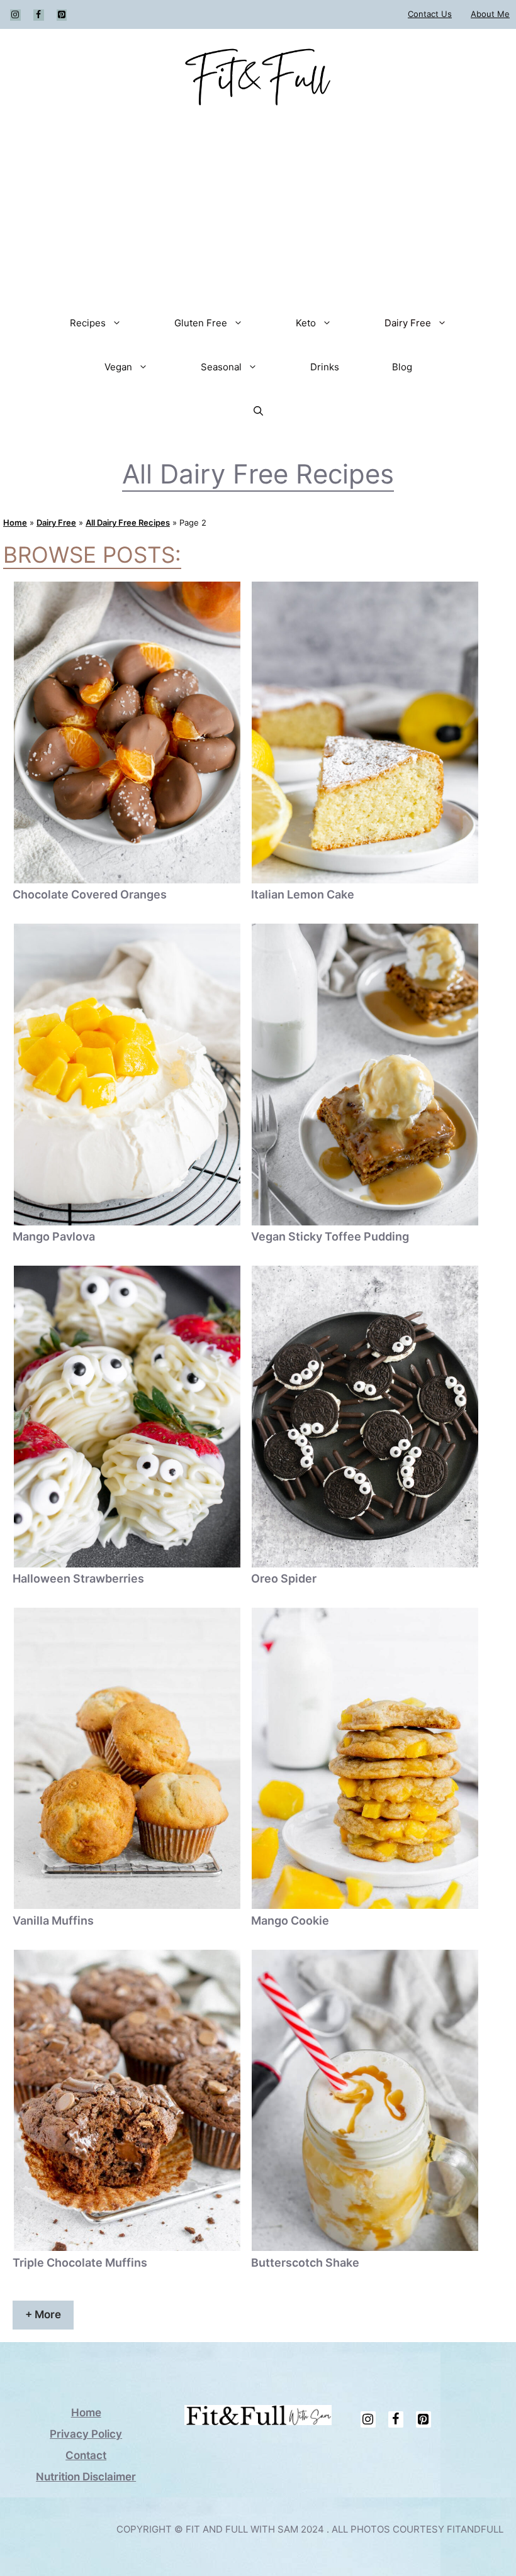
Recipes (88, 323)
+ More (43, 2314)
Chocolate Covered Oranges (90, 894)
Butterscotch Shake (305, 2263)
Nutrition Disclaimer (86, 2477)
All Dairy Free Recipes (128, 522)
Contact (86, 2455)
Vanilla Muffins (53, 1921)
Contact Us (430, 14)
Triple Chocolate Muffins (80, 2263)
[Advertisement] (258, 207)
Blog (402, 367)
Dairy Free (408, 323)
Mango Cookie (290, 1921)
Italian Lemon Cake (303, 894)
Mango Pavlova (54, 1236)
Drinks (325, 367)
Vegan (118, 367)
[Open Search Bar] (258, 411)
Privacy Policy (86, 2434)
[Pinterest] (62, 15)
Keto (306, 323)
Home (15, 522)
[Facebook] (39, 15)
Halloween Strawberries (78, 1578)
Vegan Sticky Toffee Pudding (330, 1236)
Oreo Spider (284, 1578)
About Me (490, 14)
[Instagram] (15, 15)
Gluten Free (201, 323)
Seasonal (221, 367)
